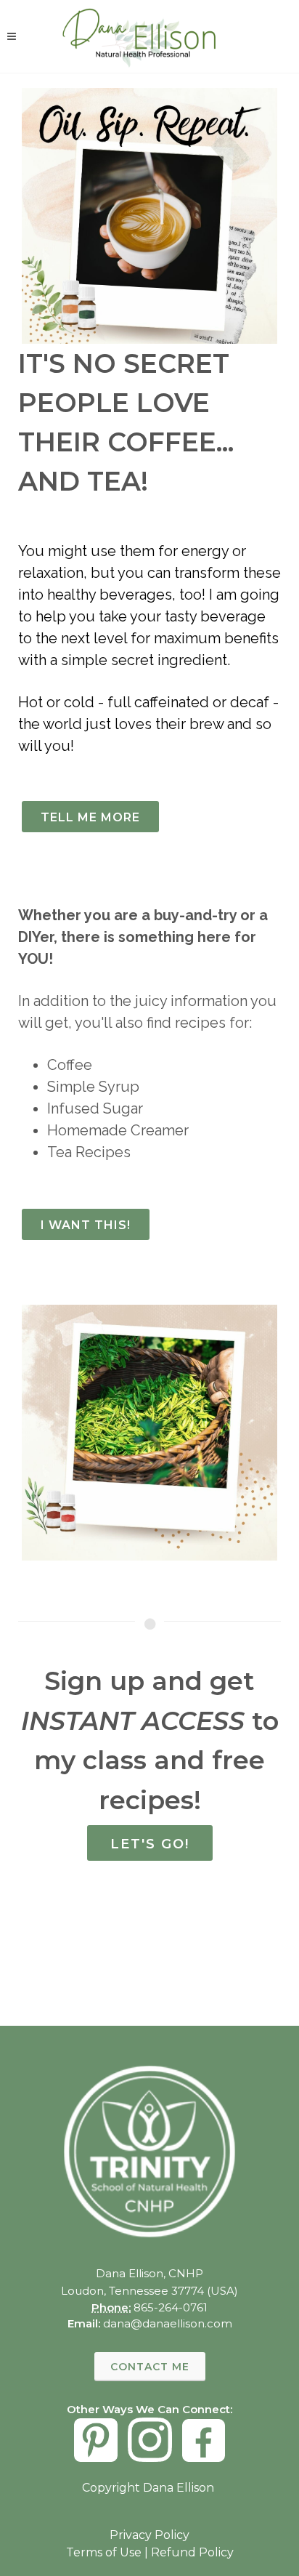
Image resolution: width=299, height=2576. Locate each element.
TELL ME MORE (90, 817)
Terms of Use (104, 2552)
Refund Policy (192, 2552)
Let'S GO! (150, 1844)
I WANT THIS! (86, 1225)
